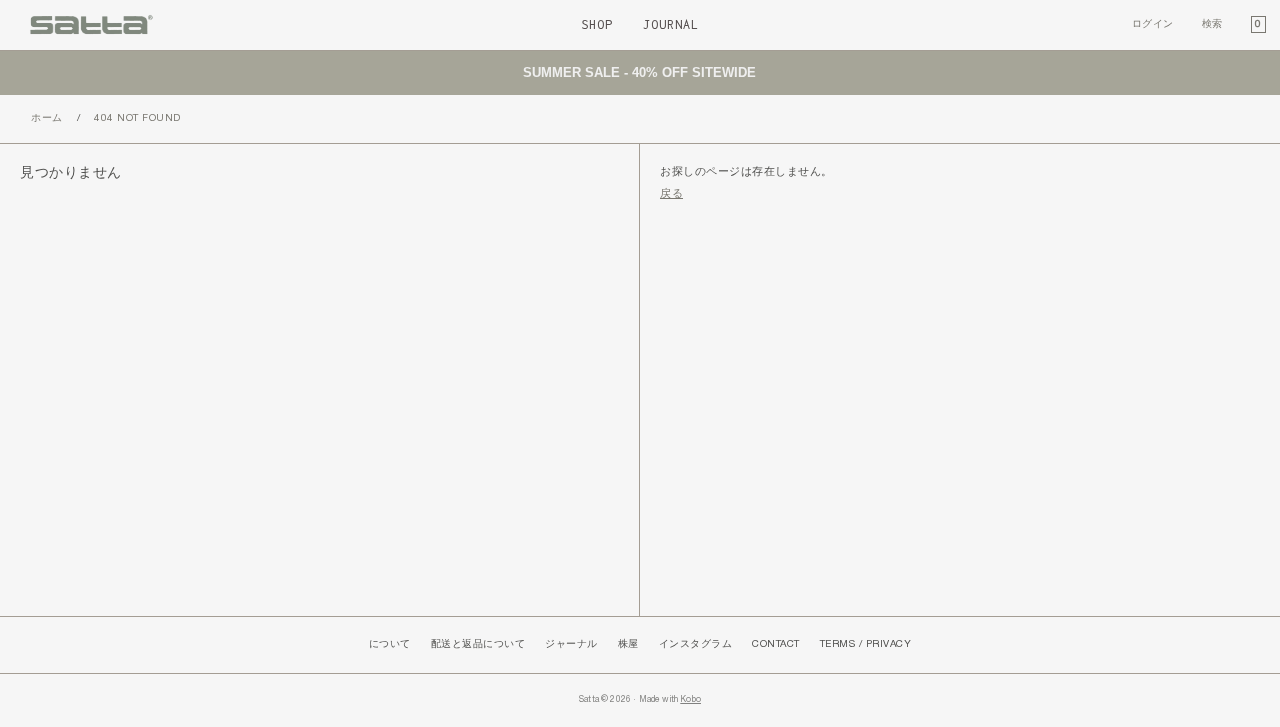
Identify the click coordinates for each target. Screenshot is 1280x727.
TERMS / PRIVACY (866, 644)
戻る (671, 194)
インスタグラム (696, 644)
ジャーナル (571, 644)
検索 (1212, 24)
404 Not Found (137, 118)
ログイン (1153, 24)
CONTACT (776, 644)
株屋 (628, 644)
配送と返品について (478, 644)
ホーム (47, 118)
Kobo (690, 700)
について (390, 644)
